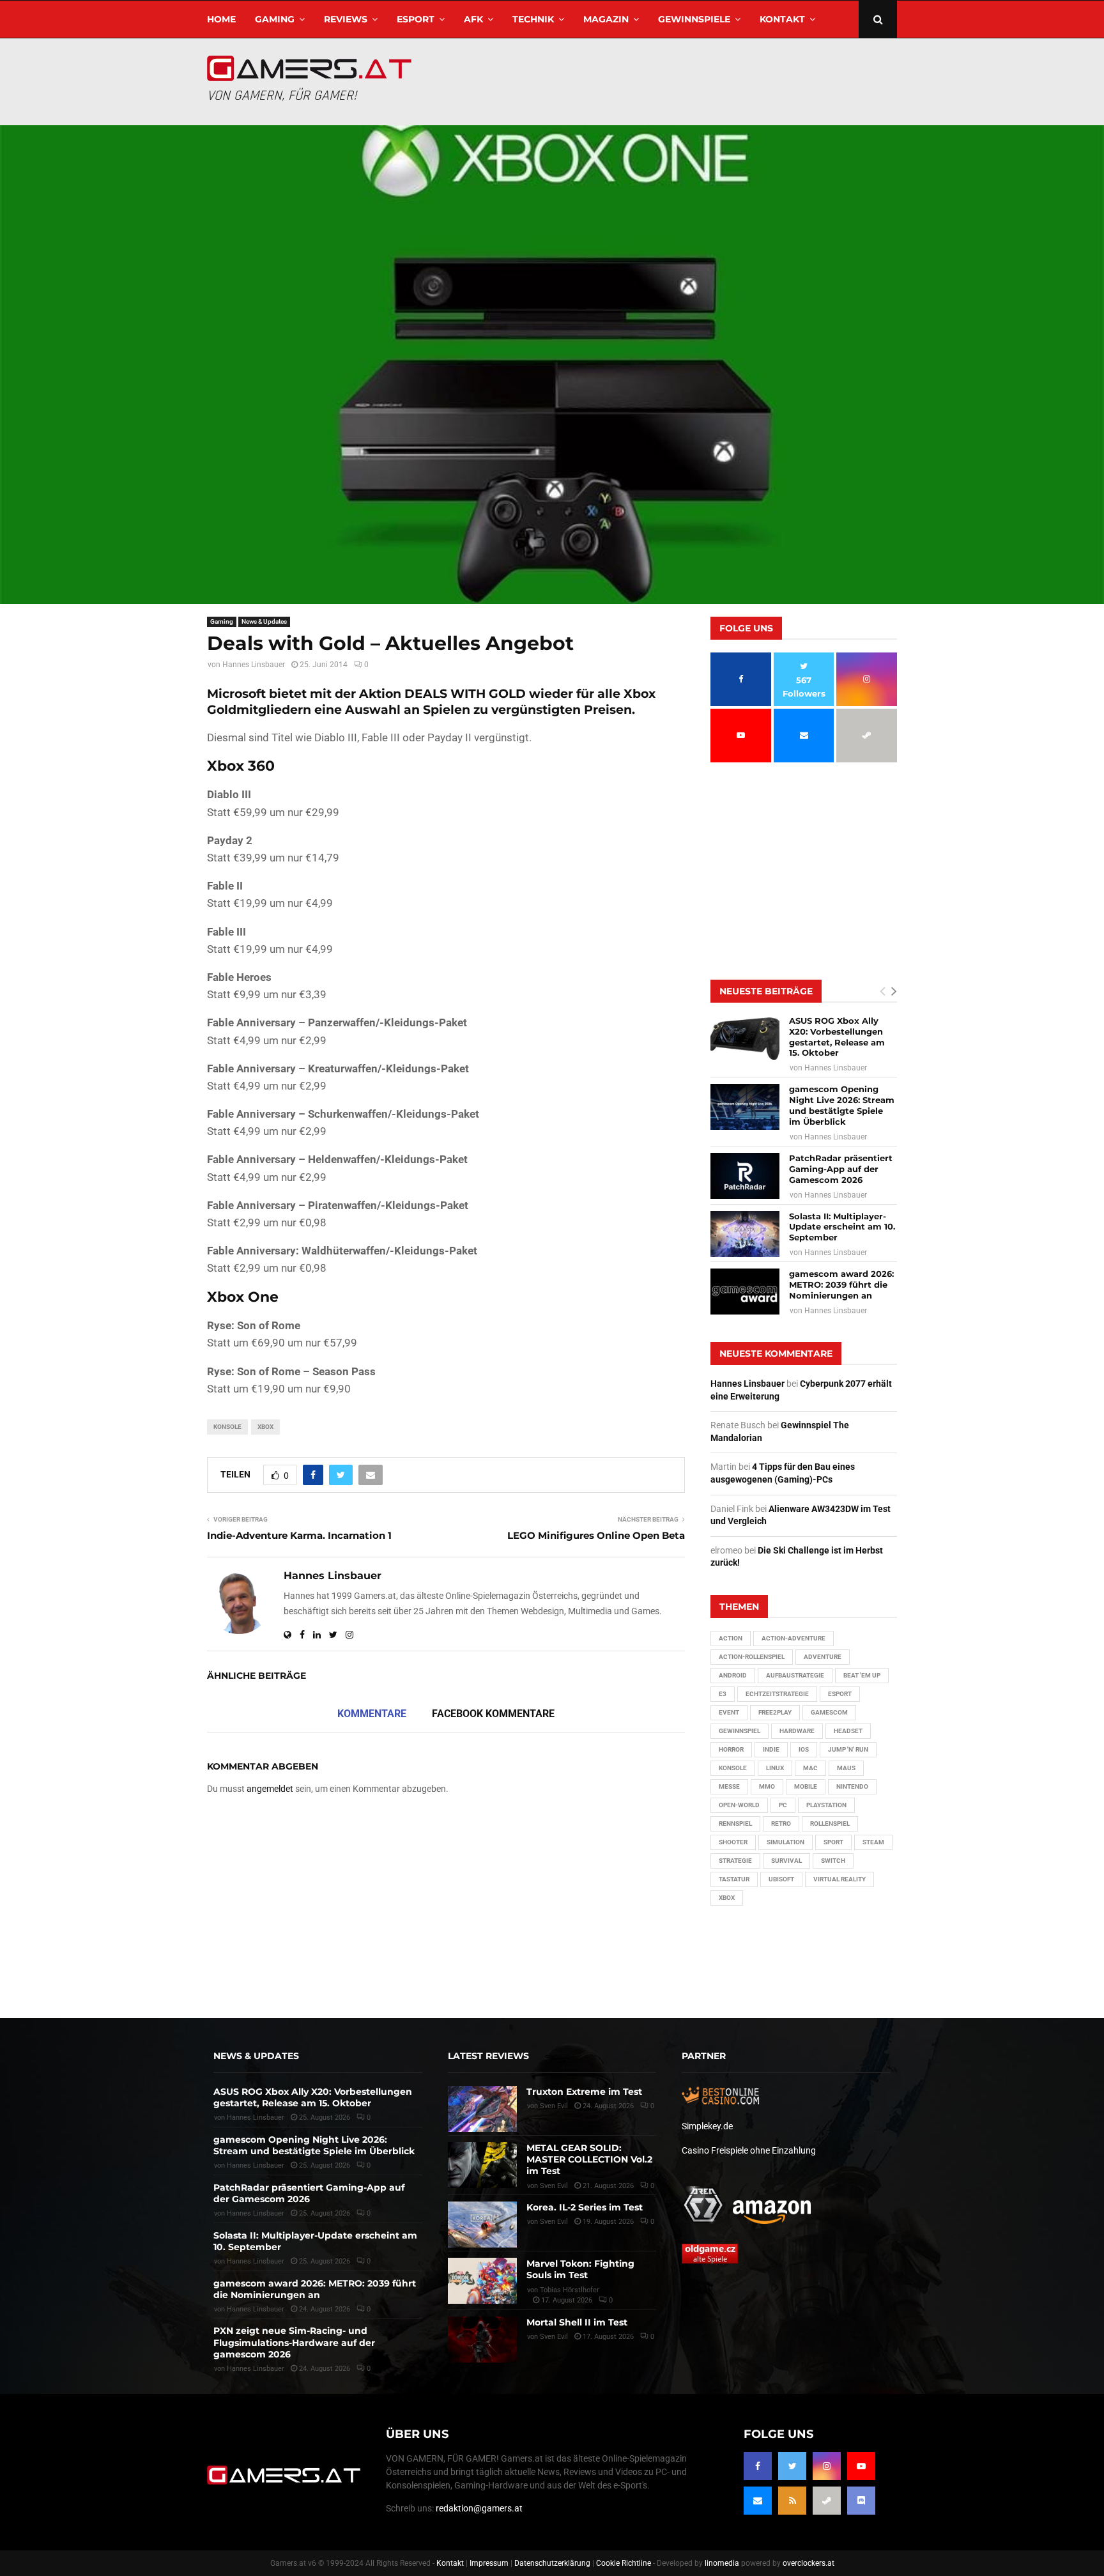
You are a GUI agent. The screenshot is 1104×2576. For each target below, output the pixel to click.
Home (221, 19)
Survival (786, 1861)
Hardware (797, 1731)
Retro (781, 1824)
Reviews (346, 19)
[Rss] (792, 2501)
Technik (533, 19)
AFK (473, 19)
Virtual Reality (839, 1879)
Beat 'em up (862, 1675)
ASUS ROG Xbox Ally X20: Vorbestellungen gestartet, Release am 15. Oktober (837, 1037)
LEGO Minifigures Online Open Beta (596, 1535)
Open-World (739, 1805)
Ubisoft (781, 1879)
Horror (731, 1749)
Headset (848, 1731)
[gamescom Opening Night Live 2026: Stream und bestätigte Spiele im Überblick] (745, 1107)
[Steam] (827, 2501)
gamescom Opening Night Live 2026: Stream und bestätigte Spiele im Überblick (842, 1105)
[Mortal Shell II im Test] (482, 2340)
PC (783, 1805)
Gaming (275, 19)
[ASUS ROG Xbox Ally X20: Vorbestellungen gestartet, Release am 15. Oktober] (745, 1038)
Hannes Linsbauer (254, 665)
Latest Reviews (488, 2056)
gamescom (829, 1712)
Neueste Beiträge (766, 991)
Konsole (227, 1427)
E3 (723, 1694)
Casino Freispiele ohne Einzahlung (749, 2150)
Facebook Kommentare (493, 1714)
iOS (804, 1749)
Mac (810, 1768)
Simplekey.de (707, 2126)
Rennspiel (735, 1824)
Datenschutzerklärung (552, 2563)
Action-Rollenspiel (752, 1657)
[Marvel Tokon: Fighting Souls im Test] (482, 2281)
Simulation (786, 1842)
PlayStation (826, 1805)
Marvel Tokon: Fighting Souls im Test (580, 2269)
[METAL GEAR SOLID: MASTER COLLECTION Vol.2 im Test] (482, 2165)
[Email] (758, 2501)
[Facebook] (758, 2466)
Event (729, 1712)
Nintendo (852, 1786)
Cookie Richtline (624, 2563)
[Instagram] (827, 2466)
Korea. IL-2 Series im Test (585, 2207)
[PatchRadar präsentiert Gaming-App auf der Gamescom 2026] (745, 1176)
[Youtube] (861, 2466)
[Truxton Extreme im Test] (482, 2109)
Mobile (806, 1786)
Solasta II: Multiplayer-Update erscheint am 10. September (842, 1227)
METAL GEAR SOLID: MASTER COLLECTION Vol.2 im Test (589, 2159)
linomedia (722, 2563)
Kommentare (372, 1714)
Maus (846, 1768)
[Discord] (861, 2501)
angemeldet (270, 1789)
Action (731, 1638)
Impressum (489, 2563)
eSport (416, 19)
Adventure (823, 1657)
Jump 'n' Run (848, 1749)
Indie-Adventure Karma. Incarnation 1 (299, 1535)
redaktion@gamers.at (479, 2508)
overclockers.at (809, 2563)
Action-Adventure (793, 1638)
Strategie (735, 1861)
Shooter (733, 1842)
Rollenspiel (830, 1824)
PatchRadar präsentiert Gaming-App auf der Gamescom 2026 (841, 1169)
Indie (771, 1749)
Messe (729, 1786)
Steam (873, 1842)
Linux (775, 1768)
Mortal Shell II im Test (577, 2322)
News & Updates (264, 621)
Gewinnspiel (740, 1731)
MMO (767, 1786)
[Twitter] (792, 2466)
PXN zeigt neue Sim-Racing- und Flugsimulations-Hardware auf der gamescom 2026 (294, 2342)
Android (733, 1675)
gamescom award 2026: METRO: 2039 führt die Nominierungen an (841, 1284)
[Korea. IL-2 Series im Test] (482, 2225)
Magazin (606, 19)
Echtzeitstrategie (777, 1694)
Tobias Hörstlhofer (570, 2290)
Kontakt (782, 19)
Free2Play (775, 1712)
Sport (833, 1842)
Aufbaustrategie (795, 1675)
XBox (265, 1427)
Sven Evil (554, 2186)
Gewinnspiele (694, 19)
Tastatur (734, 1879)
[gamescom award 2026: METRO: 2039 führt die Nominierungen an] (745, 1292)
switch (833, 1861)
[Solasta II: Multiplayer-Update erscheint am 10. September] (745, 1234)
